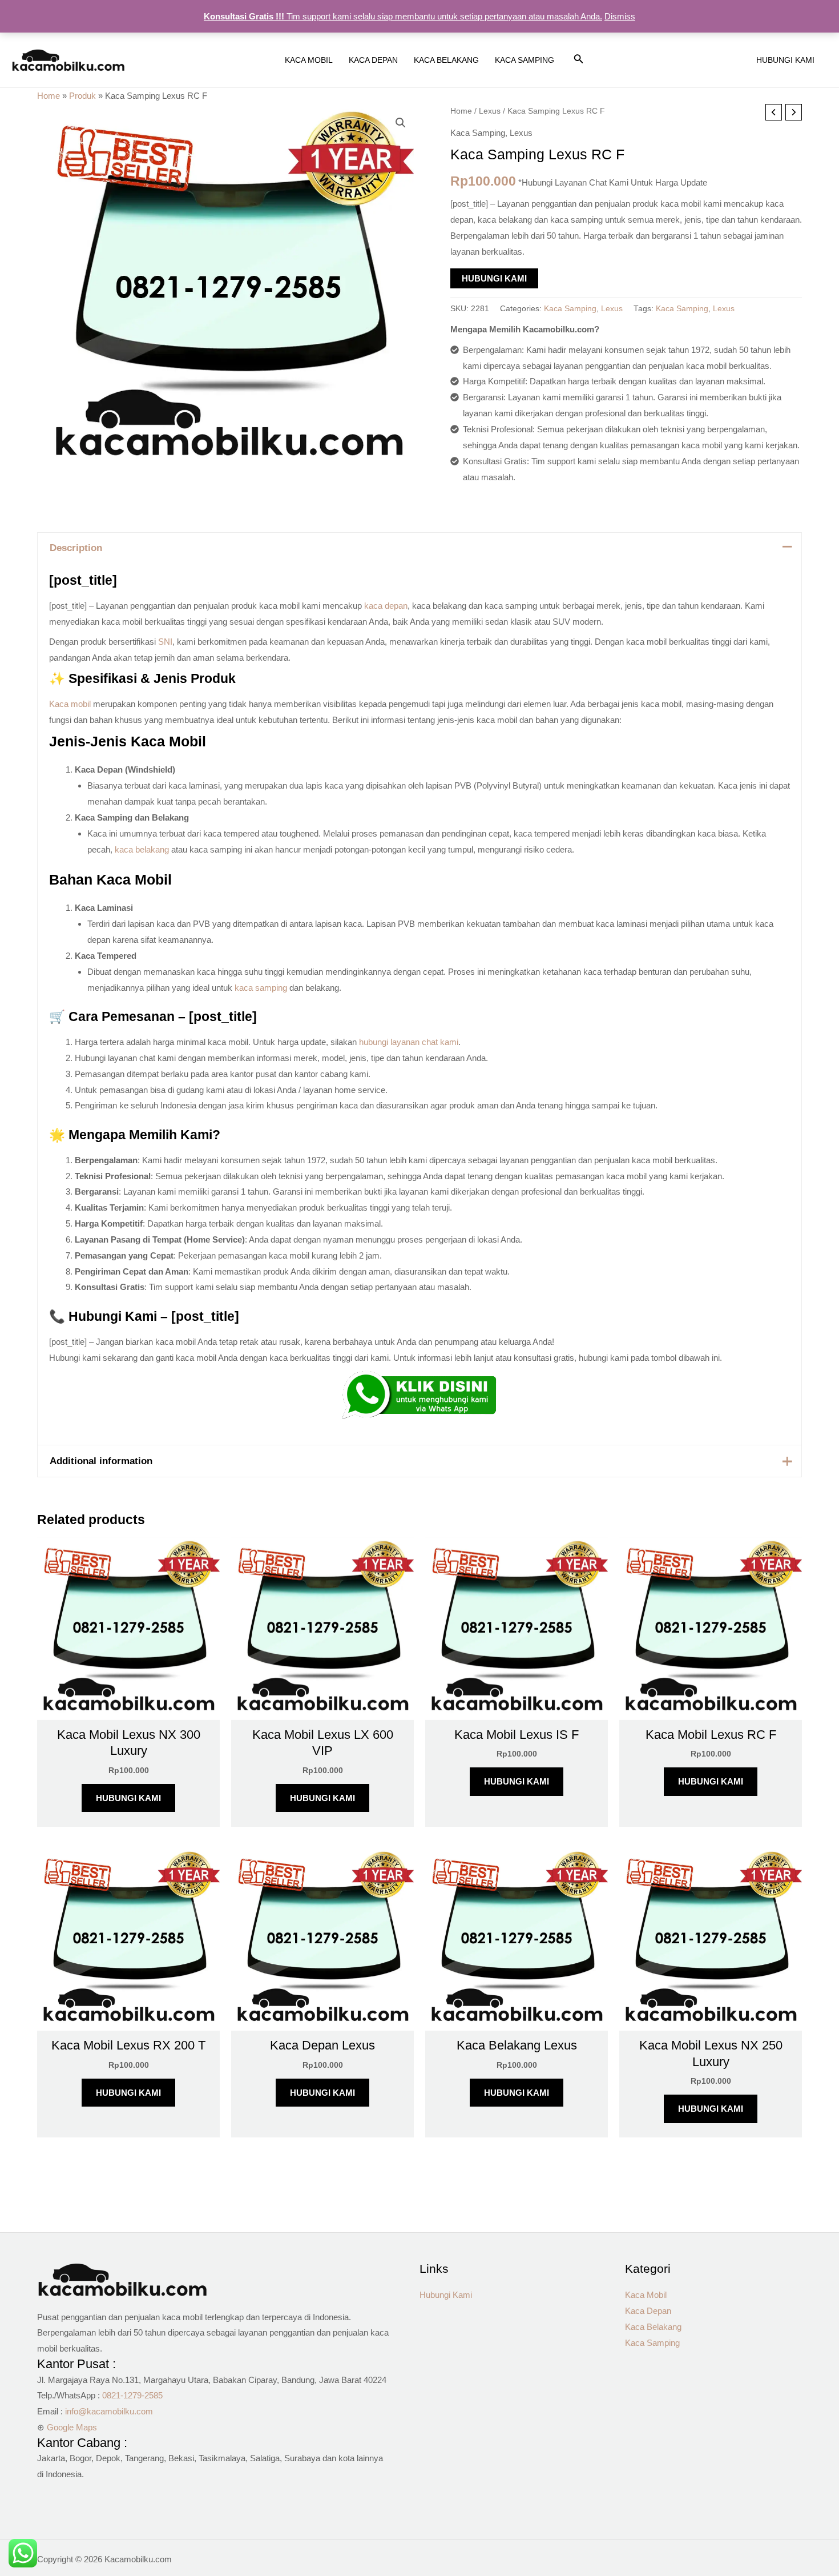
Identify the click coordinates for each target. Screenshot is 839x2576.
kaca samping (261, 988)
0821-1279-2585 (132, 2395)
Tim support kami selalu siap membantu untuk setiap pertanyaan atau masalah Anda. (403, 16)
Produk (82, 96)
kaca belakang (142, 849)
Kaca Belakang (653, 2327)
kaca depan (386, 606)
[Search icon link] (579, 61)
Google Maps (72, 2427)
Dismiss (620, 16)
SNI (165, 642)
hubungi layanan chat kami (409, 1042)
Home (49, 96)
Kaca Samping (478, 133)
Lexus (490, 111)
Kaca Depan (648, 2311)
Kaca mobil (70, 704)
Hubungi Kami (494, 278)
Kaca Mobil (646, 2295)
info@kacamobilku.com (109, 2411)
